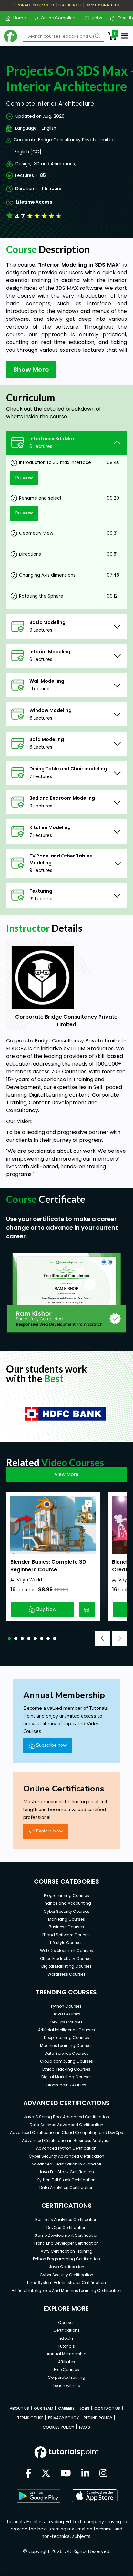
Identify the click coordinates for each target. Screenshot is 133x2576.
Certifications (66, 2330)
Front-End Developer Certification (66, 2243)
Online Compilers (56, 18)
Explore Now (50, 1831)
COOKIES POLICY (58, 2427)
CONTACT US (107, 2408)
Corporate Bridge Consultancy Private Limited (64, 140)
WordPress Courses (66, 1974)
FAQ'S (85, 2427)
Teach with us (66, 2385)
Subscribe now (51, 1745)
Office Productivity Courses (66, 1958)
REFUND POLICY (98, 2418)
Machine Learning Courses (66, 2046)
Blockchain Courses (66, 2085)
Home (17, 18)
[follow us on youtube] (66, 2474)
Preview (24, 478)
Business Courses (66, 1927)
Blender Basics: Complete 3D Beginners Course (48, 1566)
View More (66, 1474)
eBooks (66, 2338)
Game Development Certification (66, 2235)
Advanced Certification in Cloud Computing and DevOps (66, 2132)
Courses (66, 2322)
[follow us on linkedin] (85, 2474)
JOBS (84, 2408)
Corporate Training (66, 2377)
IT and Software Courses (66, 1935)
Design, (23, 164)
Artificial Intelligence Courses (66, 2030)
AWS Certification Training (66, 2251)
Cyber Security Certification (66, 2275)
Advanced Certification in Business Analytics (66, 2140)
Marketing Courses (66, 1919)
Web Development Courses (66, 1950)
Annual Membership (66, 2354)
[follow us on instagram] (103, 2474)
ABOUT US (19, 2408)
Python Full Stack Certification (66, 2180)
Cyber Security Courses (66, 1911)
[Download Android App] (38, 2496)
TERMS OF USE (30, 2418)
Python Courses (66, 2006)
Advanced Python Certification (66, 2148)
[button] (9, 1638)
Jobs (95, 18)
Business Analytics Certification (66, 2220)
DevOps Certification (66, 2228)
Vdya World (29, 1580)
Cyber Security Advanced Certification (66, 2156)
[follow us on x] (46, 2474)
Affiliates (66, 2362)
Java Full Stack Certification (66, 2172)
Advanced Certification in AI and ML (66, 2164)
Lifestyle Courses (66, 1943)
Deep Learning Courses (66, 2038)
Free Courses (66, 2370)
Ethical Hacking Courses (66, 2069)
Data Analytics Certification (66, 2188)
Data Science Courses (66, 2053)
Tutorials (66, 2346)
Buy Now (46, 1609)
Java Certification (66, 2267)
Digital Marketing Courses (66, 1966)
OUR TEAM (44, 2408)
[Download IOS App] (95, 2496)
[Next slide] (120, 1638)
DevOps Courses (66, 2022)
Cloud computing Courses (66, 2061)
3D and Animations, (55, 164)
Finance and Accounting (66, 1903)
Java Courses (66, 2014)
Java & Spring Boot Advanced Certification (66, 2117)
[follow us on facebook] (28, 2474)
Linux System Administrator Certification (66, 2282)
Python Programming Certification (66, 2259)
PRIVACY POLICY (63, 2418)
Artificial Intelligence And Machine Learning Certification (66, 2291)
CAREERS (66, 2408)
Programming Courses (66, 1896)
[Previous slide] (102, 1638)
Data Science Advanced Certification (66, 2125)
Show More (31, 370)
